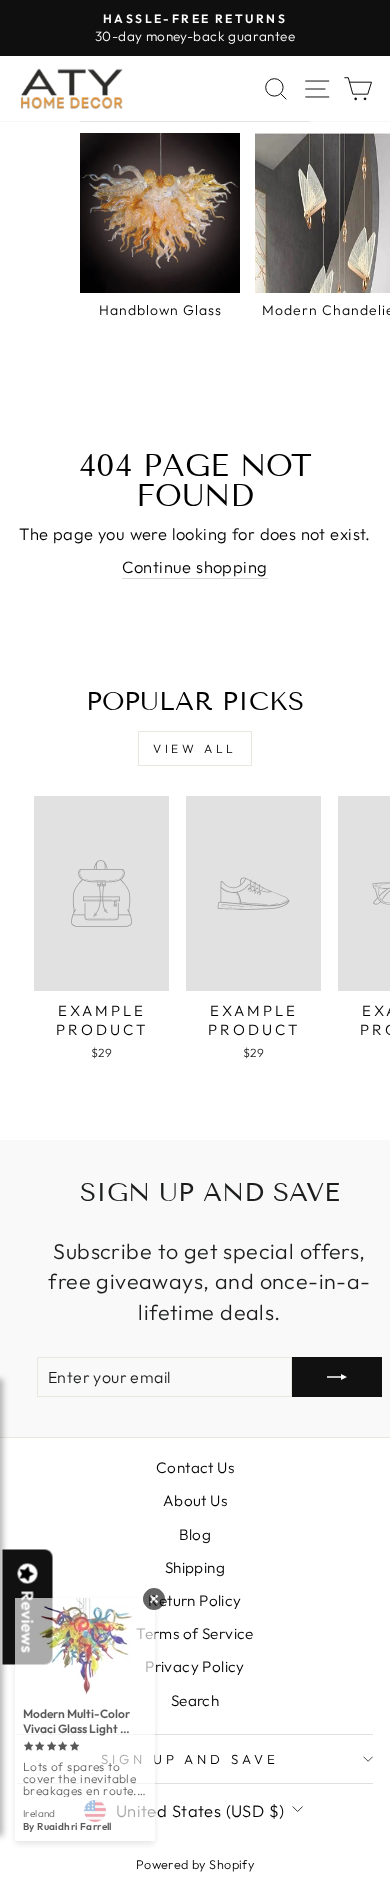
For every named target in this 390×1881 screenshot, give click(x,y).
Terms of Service (195, 1633)
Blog (195, 1534)
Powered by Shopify (195, 1864)
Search (195, 1700)
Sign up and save (190, 1759)
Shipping (195, 1567)
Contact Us (195, 1467)
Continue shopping (194, 566)
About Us (195, 1500)
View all (195, 748)
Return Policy (194, 1600)
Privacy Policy (195, 1666)
